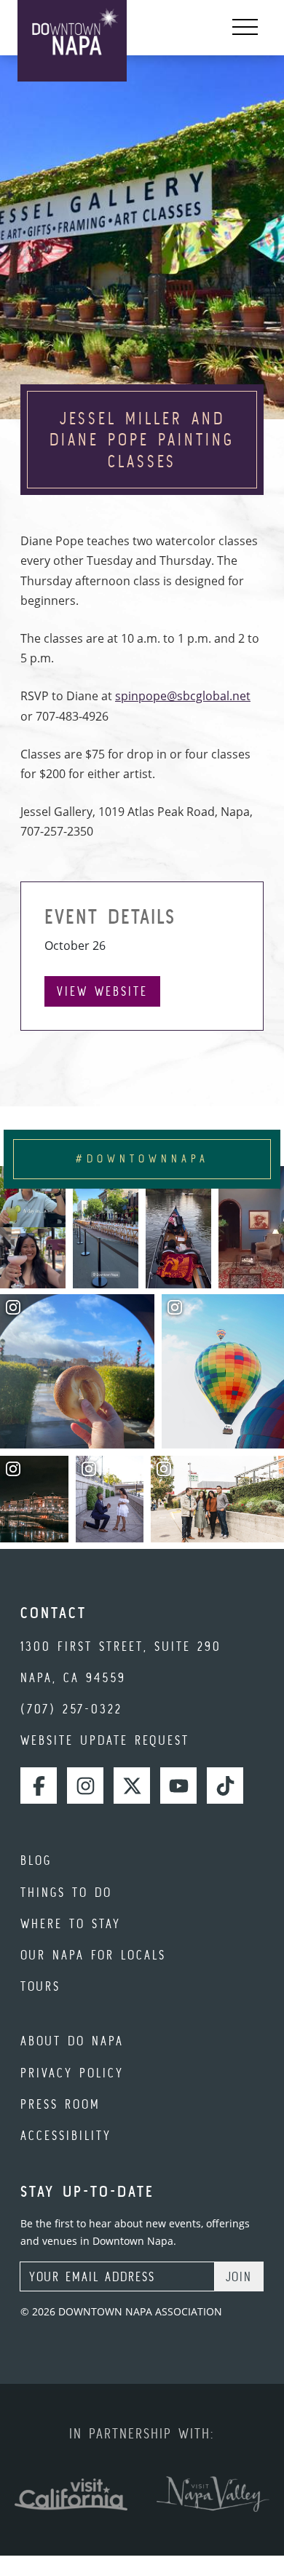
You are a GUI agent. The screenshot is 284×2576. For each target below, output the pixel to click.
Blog (36, 1860)
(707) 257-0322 (71, 1709)
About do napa (72, 2041)
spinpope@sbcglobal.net (183, 696)
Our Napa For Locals (93, 1955)
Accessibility (66, 2135)
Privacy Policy (72, 2073)
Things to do (66, 1892)
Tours (40, 1986)
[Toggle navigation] (245, 28)
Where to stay (71, 1923)
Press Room (60, 2104)
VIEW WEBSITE (102, 991)
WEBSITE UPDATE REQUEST (105, 1740)
